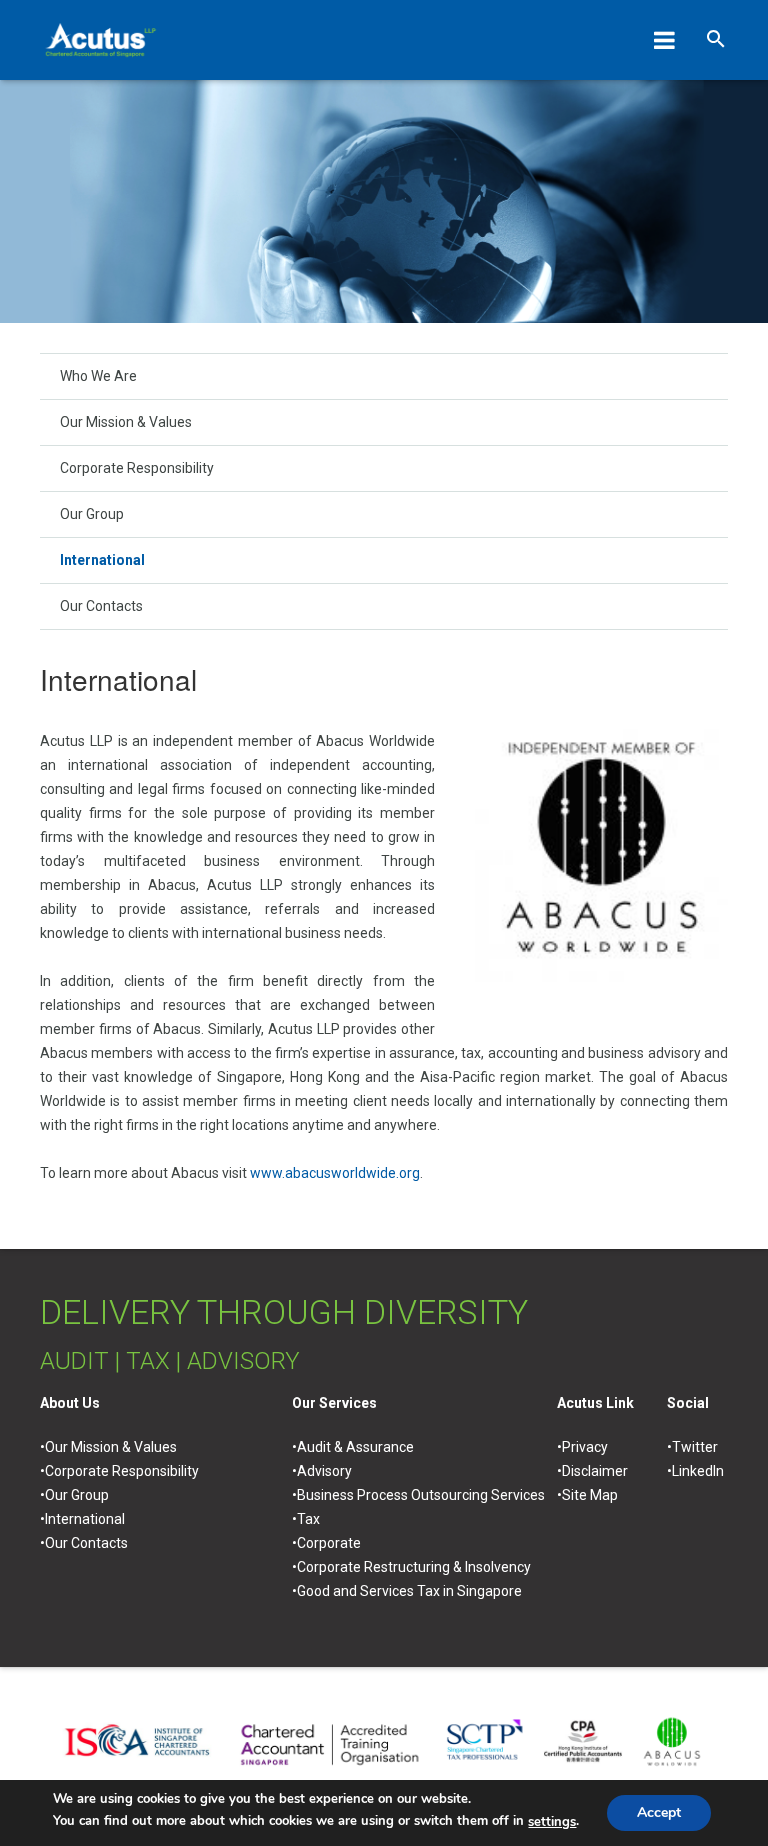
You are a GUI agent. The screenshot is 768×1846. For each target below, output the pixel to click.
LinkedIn (698, 1471)
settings (552, 1822)
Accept (659, 1812)
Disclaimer (595, 1471)
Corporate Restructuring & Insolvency (414, 1567)
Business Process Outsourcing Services (421, 1495)
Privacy (585, 1447)
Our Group (92, 514)
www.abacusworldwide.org (335, 1173)
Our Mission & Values (126, 422)
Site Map (590, 1495)
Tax (308, 1519)
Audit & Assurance (355, 1447)
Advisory (324, 1471)
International (102, 560)
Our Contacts (101, 606)
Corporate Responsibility (137, 468)
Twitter (695, 1447)
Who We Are (98, 376)
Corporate (329, 1543)
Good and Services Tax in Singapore (409, 1591)
